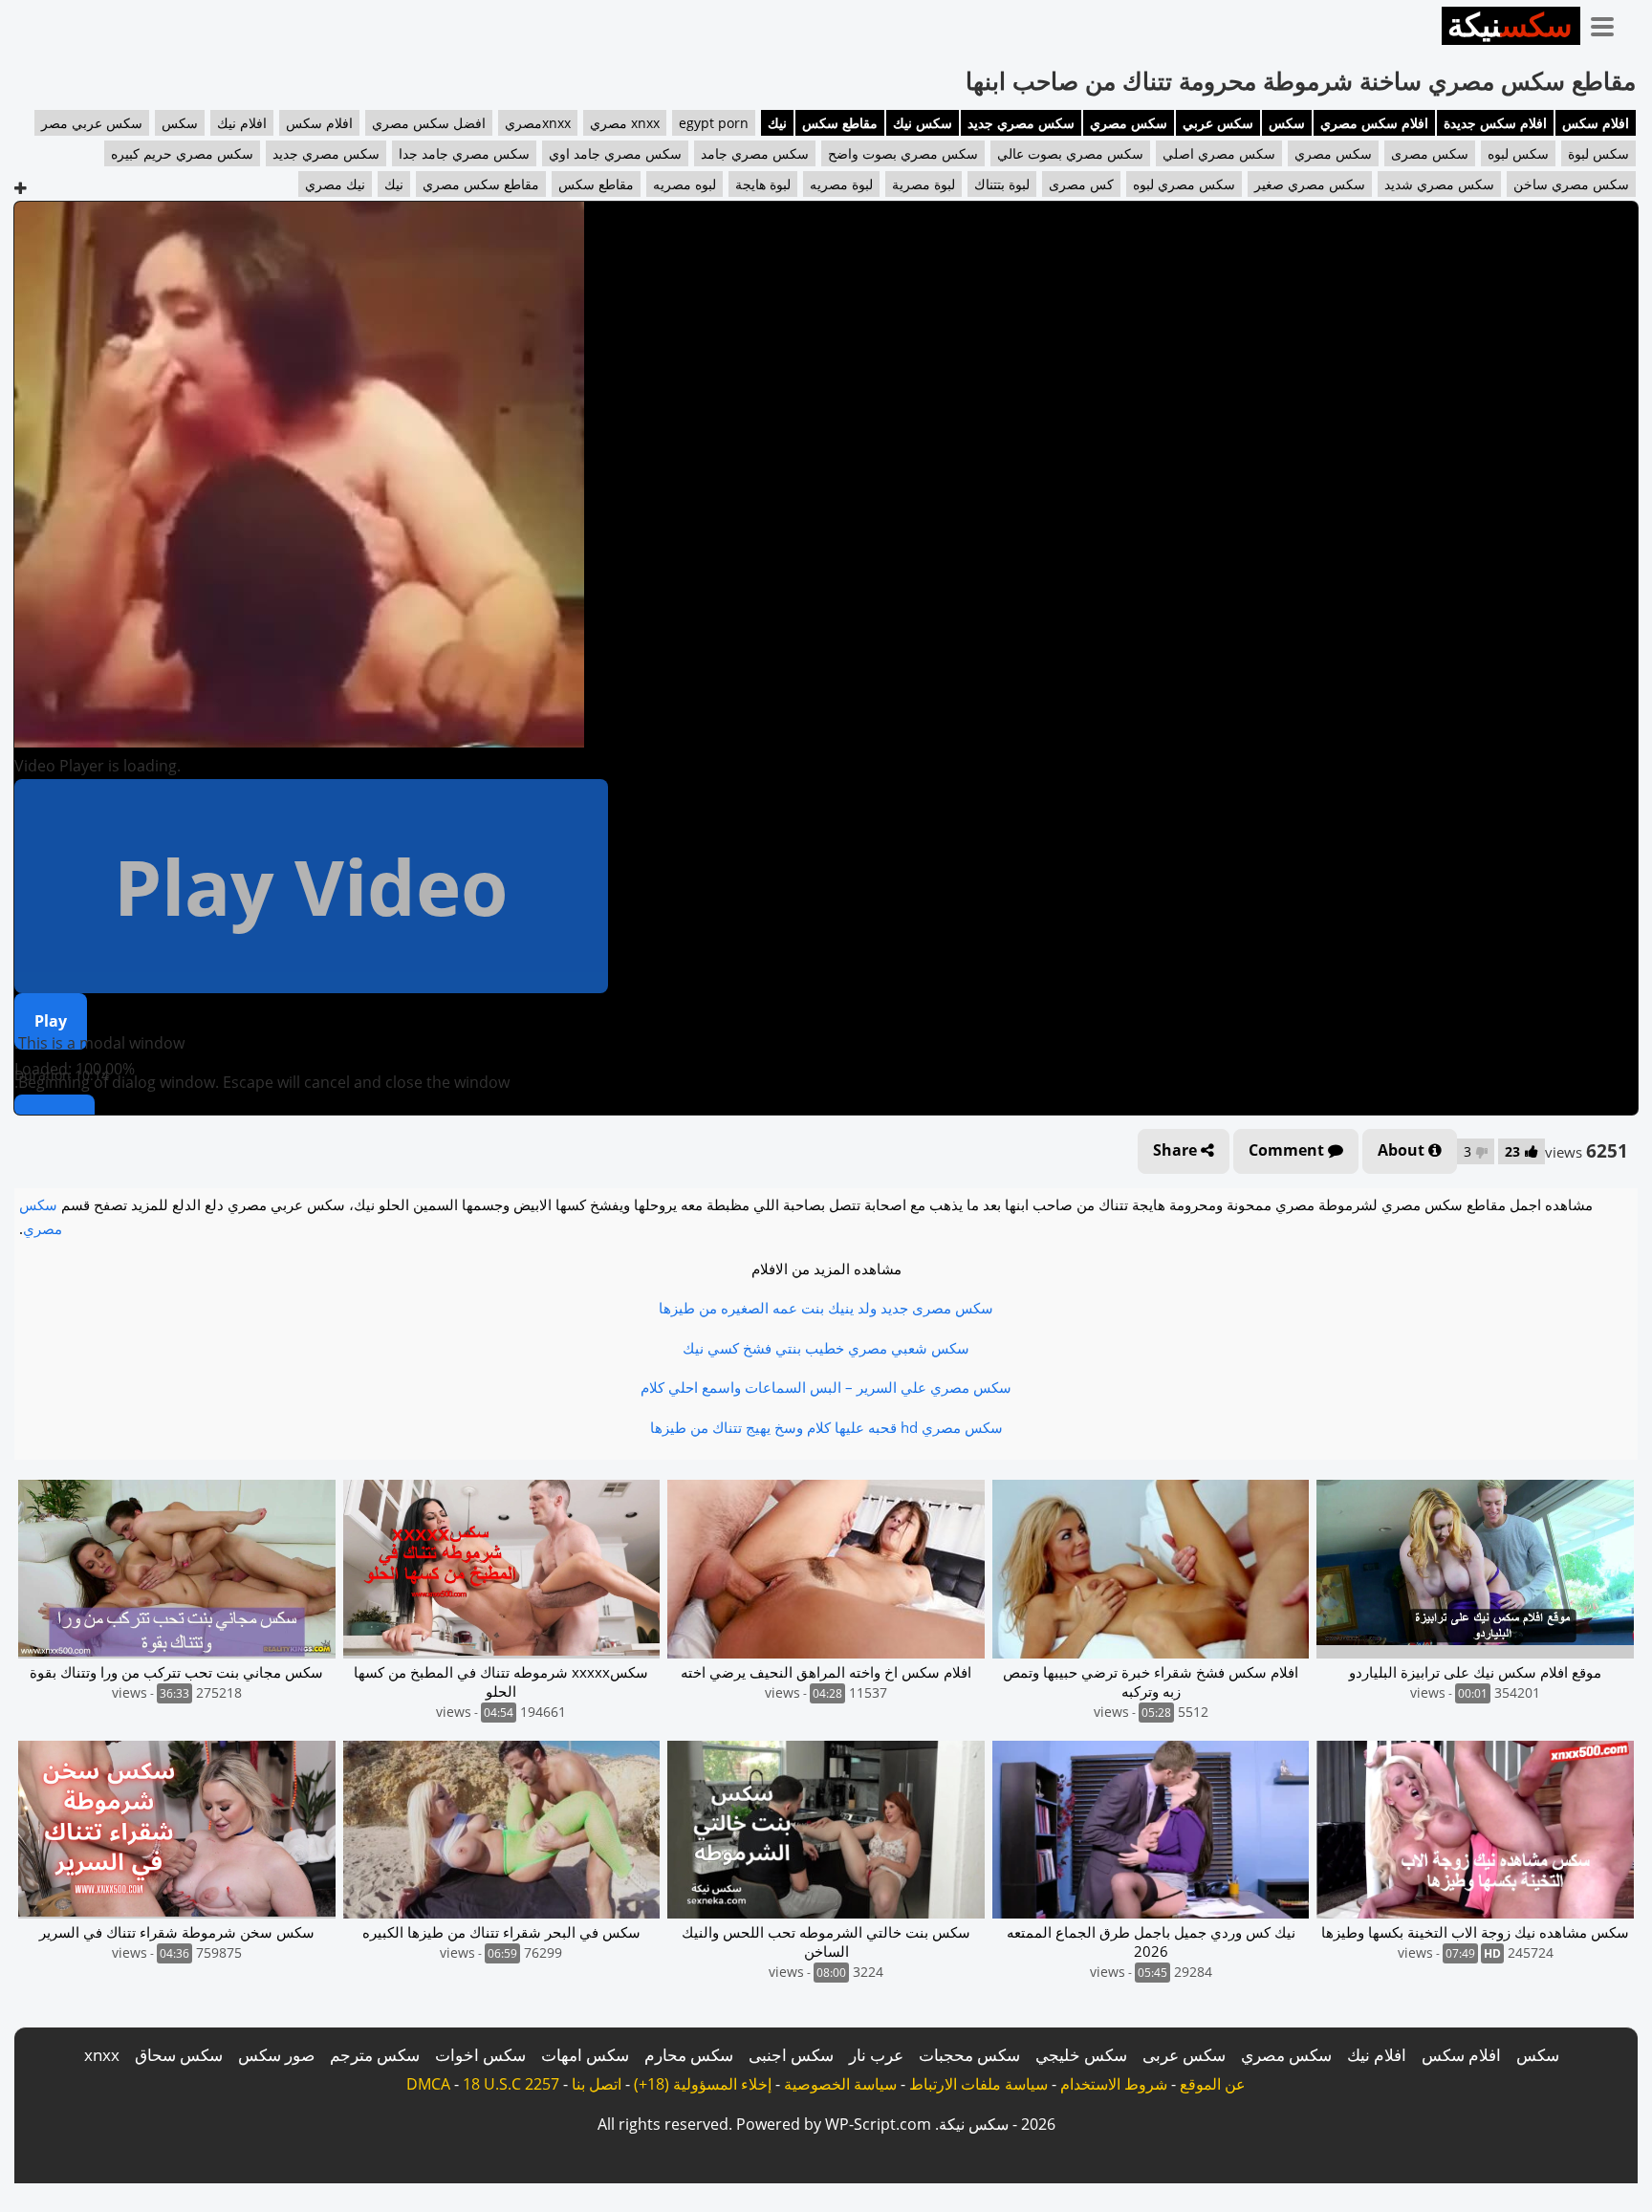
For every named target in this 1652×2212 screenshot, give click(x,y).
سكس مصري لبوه (1184, 184)
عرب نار (876, 2055)
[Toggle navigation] (1609, 23)
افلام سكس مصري (1374, 123)
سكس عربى (1184, 2055)
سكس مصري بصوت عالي (1070, 153)
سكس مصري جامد (755, 153)
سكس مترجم (375, 2055)
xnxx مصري (625, 123)
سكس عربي (1218, 123)
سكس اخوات (480, 2055)
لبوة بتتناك (1002, 184)
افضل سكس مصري (429, 123)
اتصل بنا (597, 2084)
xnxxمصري (538, 123)
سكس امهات (585, 2055)
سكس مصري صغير (1310, 184)
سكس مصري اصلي (1219, 153)
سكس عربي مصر (92, 123)
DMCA (428, 2084)
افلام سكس (1596, 123)
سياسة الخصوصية (840, 2084)
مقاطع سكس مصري (481, 184)
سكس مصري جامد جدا (464, 153)
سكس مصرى (1430, 153)
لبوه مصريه (685, 184)
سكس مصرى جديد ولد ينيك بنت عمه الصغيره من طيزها (826, 1308)
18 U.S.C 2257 (511, 2084)
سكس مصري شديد (1439, 184)
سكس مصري (1129, 123)
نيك (777, 123)
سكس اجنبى (791, 2055)
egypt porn (714, 123)
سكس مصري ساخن (1571, 184)
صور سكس (276, 2055)
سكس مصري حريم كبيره (182, 153)
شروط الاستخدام (1114, 2084)
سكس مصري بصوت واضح (903, 153)
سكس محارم (689, 2055)
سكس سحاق (179, 2055)
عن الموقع (1213, 2084)
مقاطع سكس (840, 123)
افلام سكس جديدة (1495, 123)
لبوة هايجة (763, 184)
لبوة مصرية (924, 184)
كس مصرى (1081, 184)
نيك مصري (335, 184)
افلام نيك (242, 123)
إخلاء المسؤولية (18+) (703, 2084)
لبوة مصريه (841, 184)
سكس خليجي (1081, 2055)
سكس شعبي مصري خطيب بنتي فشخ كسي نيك (826, 1348)
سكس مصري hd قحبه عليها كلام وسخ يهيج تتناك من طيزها (826, 1427)
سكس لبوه (1518, 153)
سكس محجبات (969, 2055)
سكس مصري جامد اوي (615, 153)
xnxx (102, 2055)
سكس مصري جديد (1021, 123)
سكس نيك (923, 123)
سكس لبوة (1598, 153)
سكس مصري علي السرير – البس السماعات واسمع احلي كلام (826, 1387)
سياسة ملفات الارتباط (978, 2084)
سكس (1287, 123)
